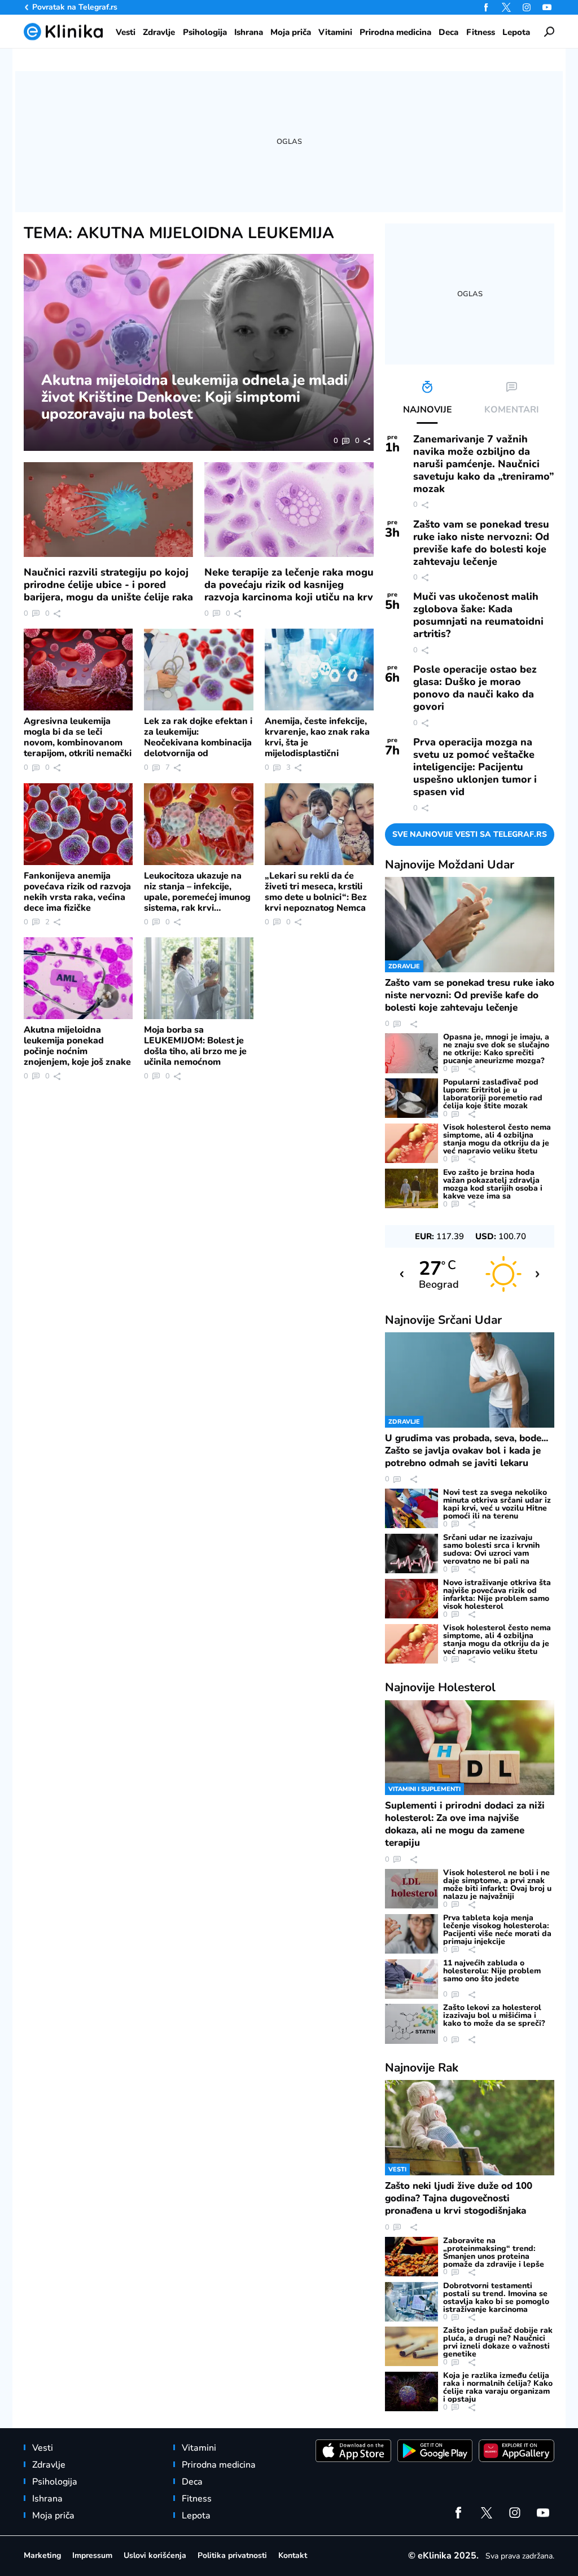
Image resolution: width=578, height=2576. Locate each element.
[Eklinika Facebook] (486, 7)
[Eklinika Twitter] (506, 7)
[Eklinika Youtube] (547, 7)
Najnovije (450, 864)
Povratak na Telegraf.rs (75, 7)
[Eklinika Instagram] (527, 7)
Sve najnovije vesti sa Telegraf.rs (470, 834)
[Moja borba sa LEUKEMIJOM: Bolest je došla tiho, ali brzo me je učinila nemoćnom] (198, 978)
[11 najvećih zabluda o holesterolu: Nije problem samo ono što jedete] (411, 1979)
